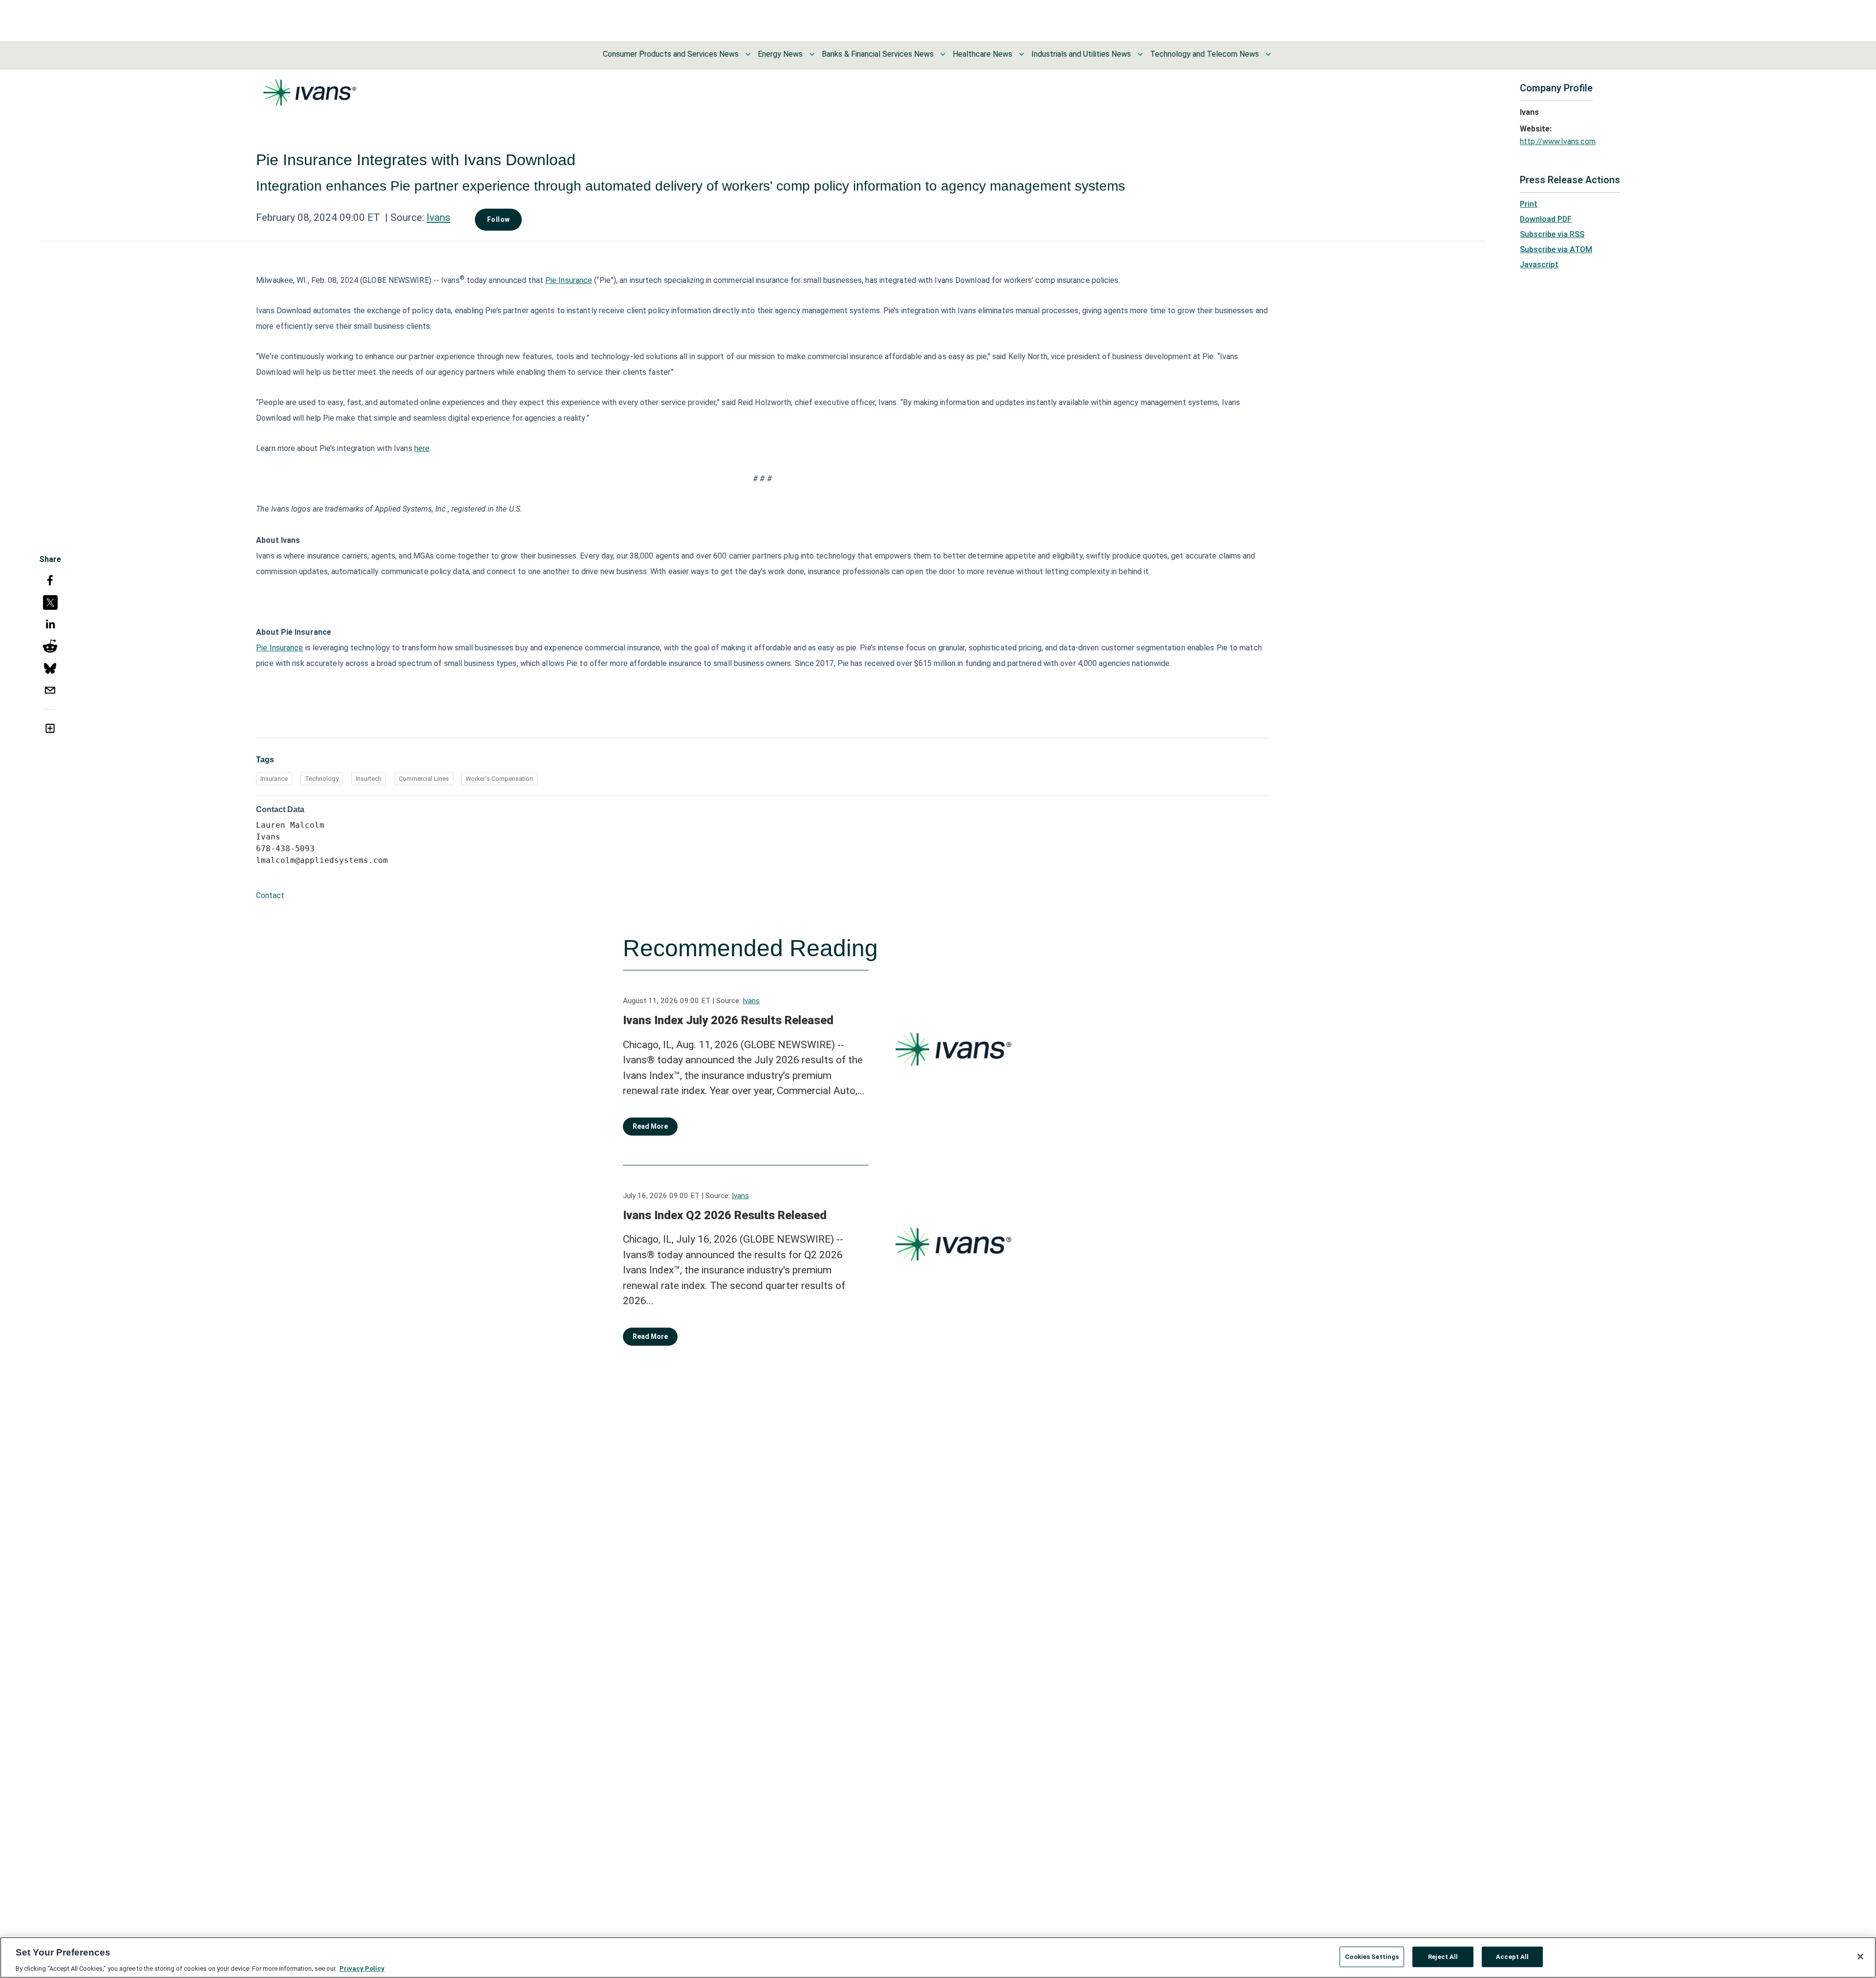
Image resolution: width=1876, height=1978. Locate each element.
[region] (938, 1957)
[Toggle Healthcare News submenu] (1022, 54)
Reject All (1443, 1956)
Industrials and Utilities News (1081, 54)
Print (1529, 204)
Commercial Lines (424, 779)
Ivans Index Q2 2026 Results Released (725, 1215)
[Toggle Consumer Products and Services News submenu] (748, 54)
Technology (322, 779)
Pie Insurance (569, 280)
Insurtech (369, 779)
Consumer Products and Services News (671, 54)
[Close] (1860, 1956)
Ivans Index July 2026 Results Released (728, 1020)
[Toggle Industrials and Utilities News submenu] (1140, 54)
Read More (650, 1126)
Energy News (780, 54)
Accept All (1512, 1956)
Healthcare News (982, 54)
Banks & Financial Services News (878, 54)
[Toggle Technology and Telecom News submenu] (1268, 54)
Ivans (438, 217)
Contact (270, 895)
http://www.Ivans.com (1558, 141)
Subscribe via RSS (1552, 234)
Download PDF (1546, 219)
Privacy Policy (362, 1968)
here (422, 448)
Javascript (1539, 265)
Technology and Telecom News (1204, 54)
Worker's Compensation (499, 779)
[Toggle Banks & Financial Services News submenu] (943, 54)
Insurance (274, 779)
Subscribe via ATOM (1556, 249)
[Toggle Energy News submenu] (812, 54)
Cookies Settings (1372, 1956)
